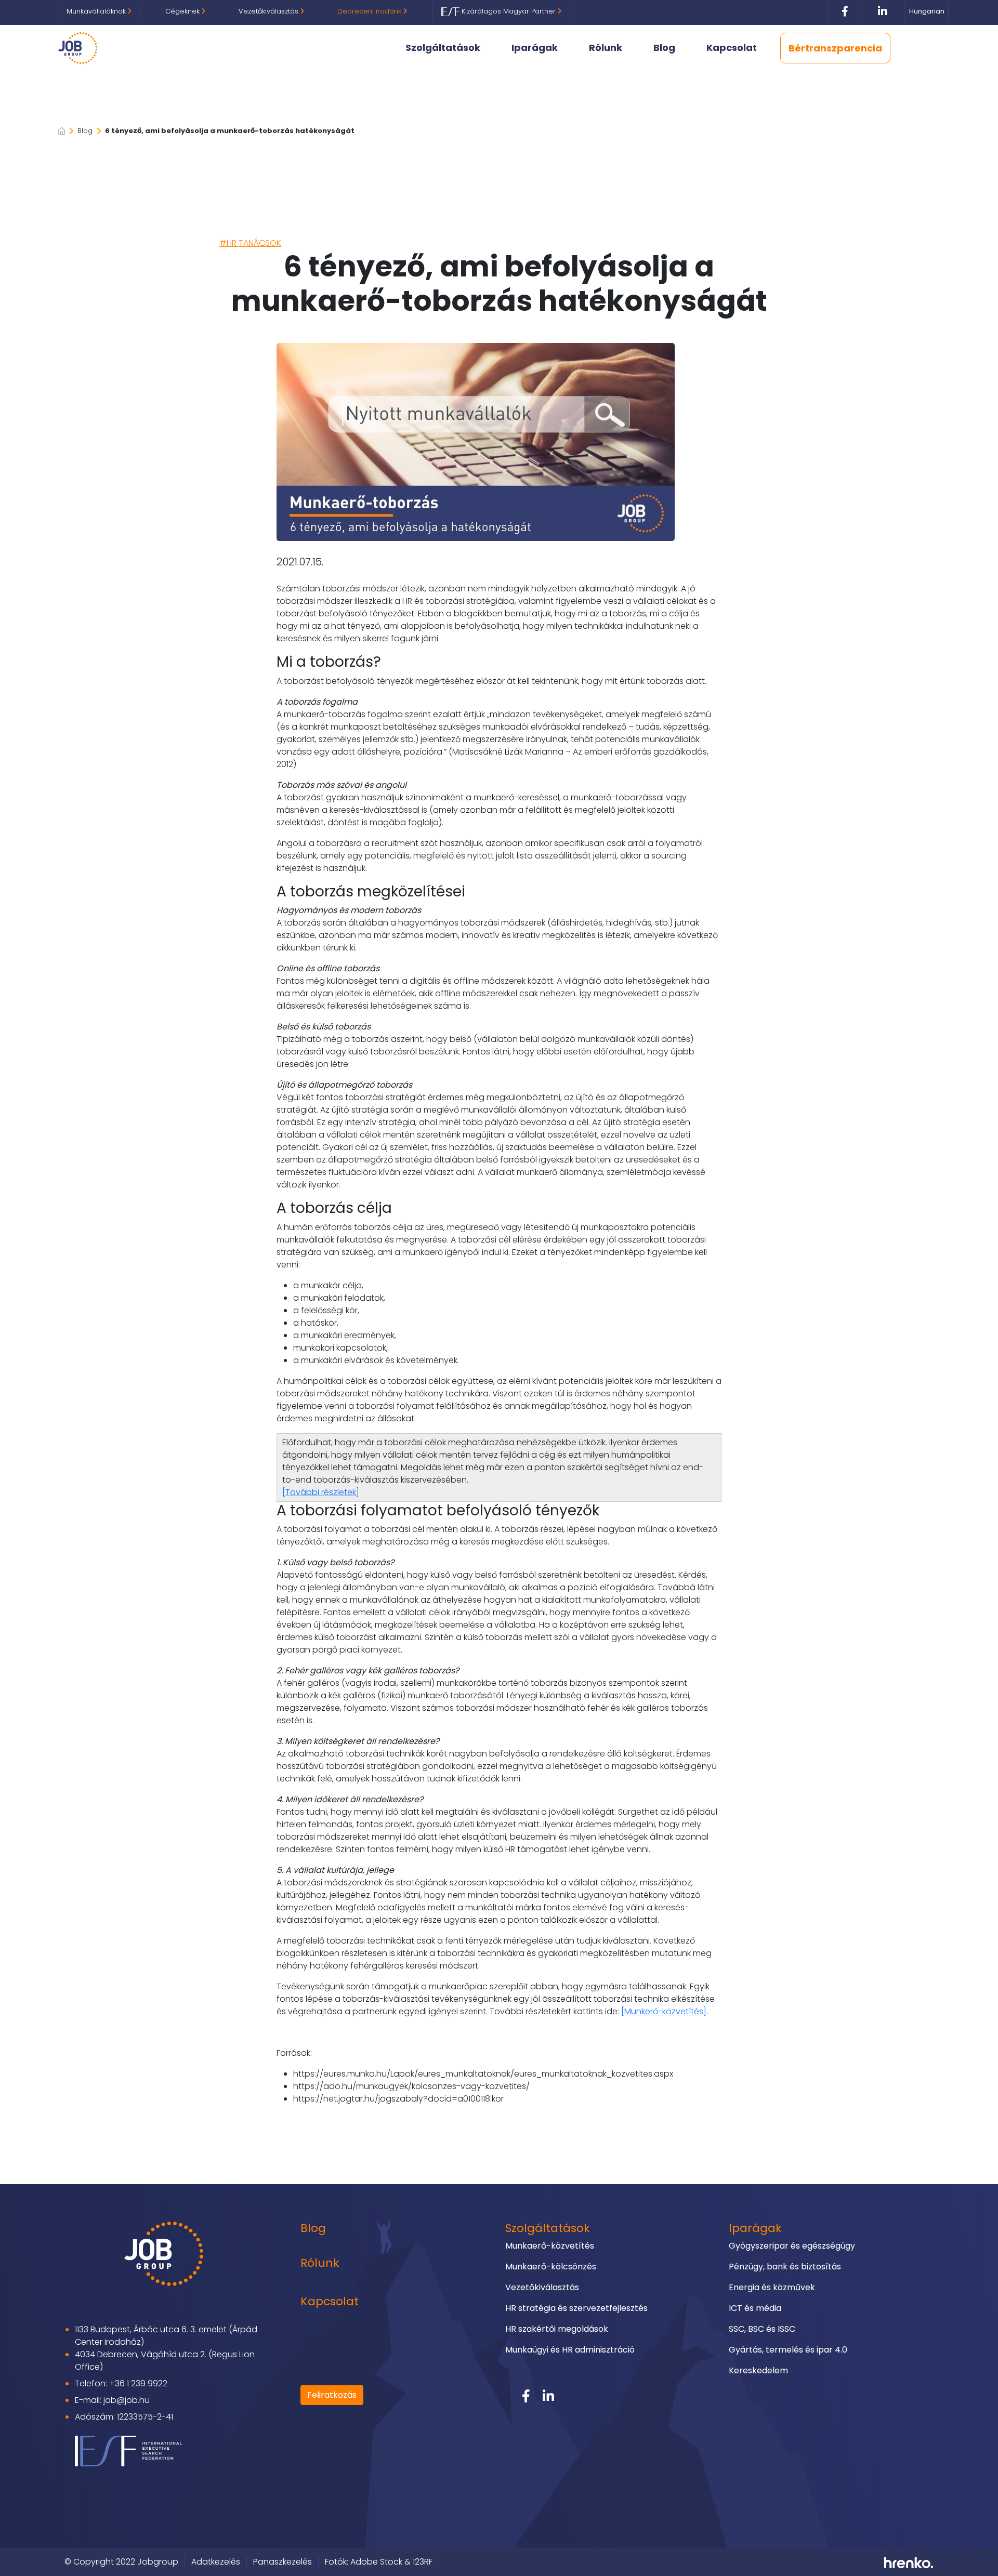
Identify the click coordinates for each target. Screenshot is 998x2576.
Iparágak (535, 48)
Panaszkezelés (283, 2562)
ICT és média (755, 2308)
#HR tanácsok (250, 243)
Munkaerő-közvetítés (550, 2246)
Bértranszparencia (835, 48)
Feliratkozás (332, 2395)
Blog (664, 48)
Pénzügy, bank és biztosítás (785, 2267)
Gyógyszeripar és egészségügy (792, 2246)
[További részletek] (321, 1492)
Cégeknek (183, 11)
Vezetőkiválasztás (270, 11)
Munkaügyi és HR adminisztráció (570, 2350)
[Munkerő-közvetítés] (664, 2011)
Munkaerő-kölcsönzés (551, 2267)
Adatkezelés (216, 2562)
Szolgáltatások (443, 48)
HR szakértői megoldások (557, 2329)
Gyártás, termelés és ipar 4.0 (788, 2350)
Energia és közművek (772, 2287)
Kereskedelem (758, 2370)
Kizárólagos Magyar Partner (508, 11)
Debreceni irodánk (370, 11)
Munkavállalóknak (97, 11)
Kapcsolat (732, 48)
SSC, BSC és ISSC (762, 2329)
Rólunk (606, 48)
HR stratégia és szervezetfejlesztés (576, 2308)
